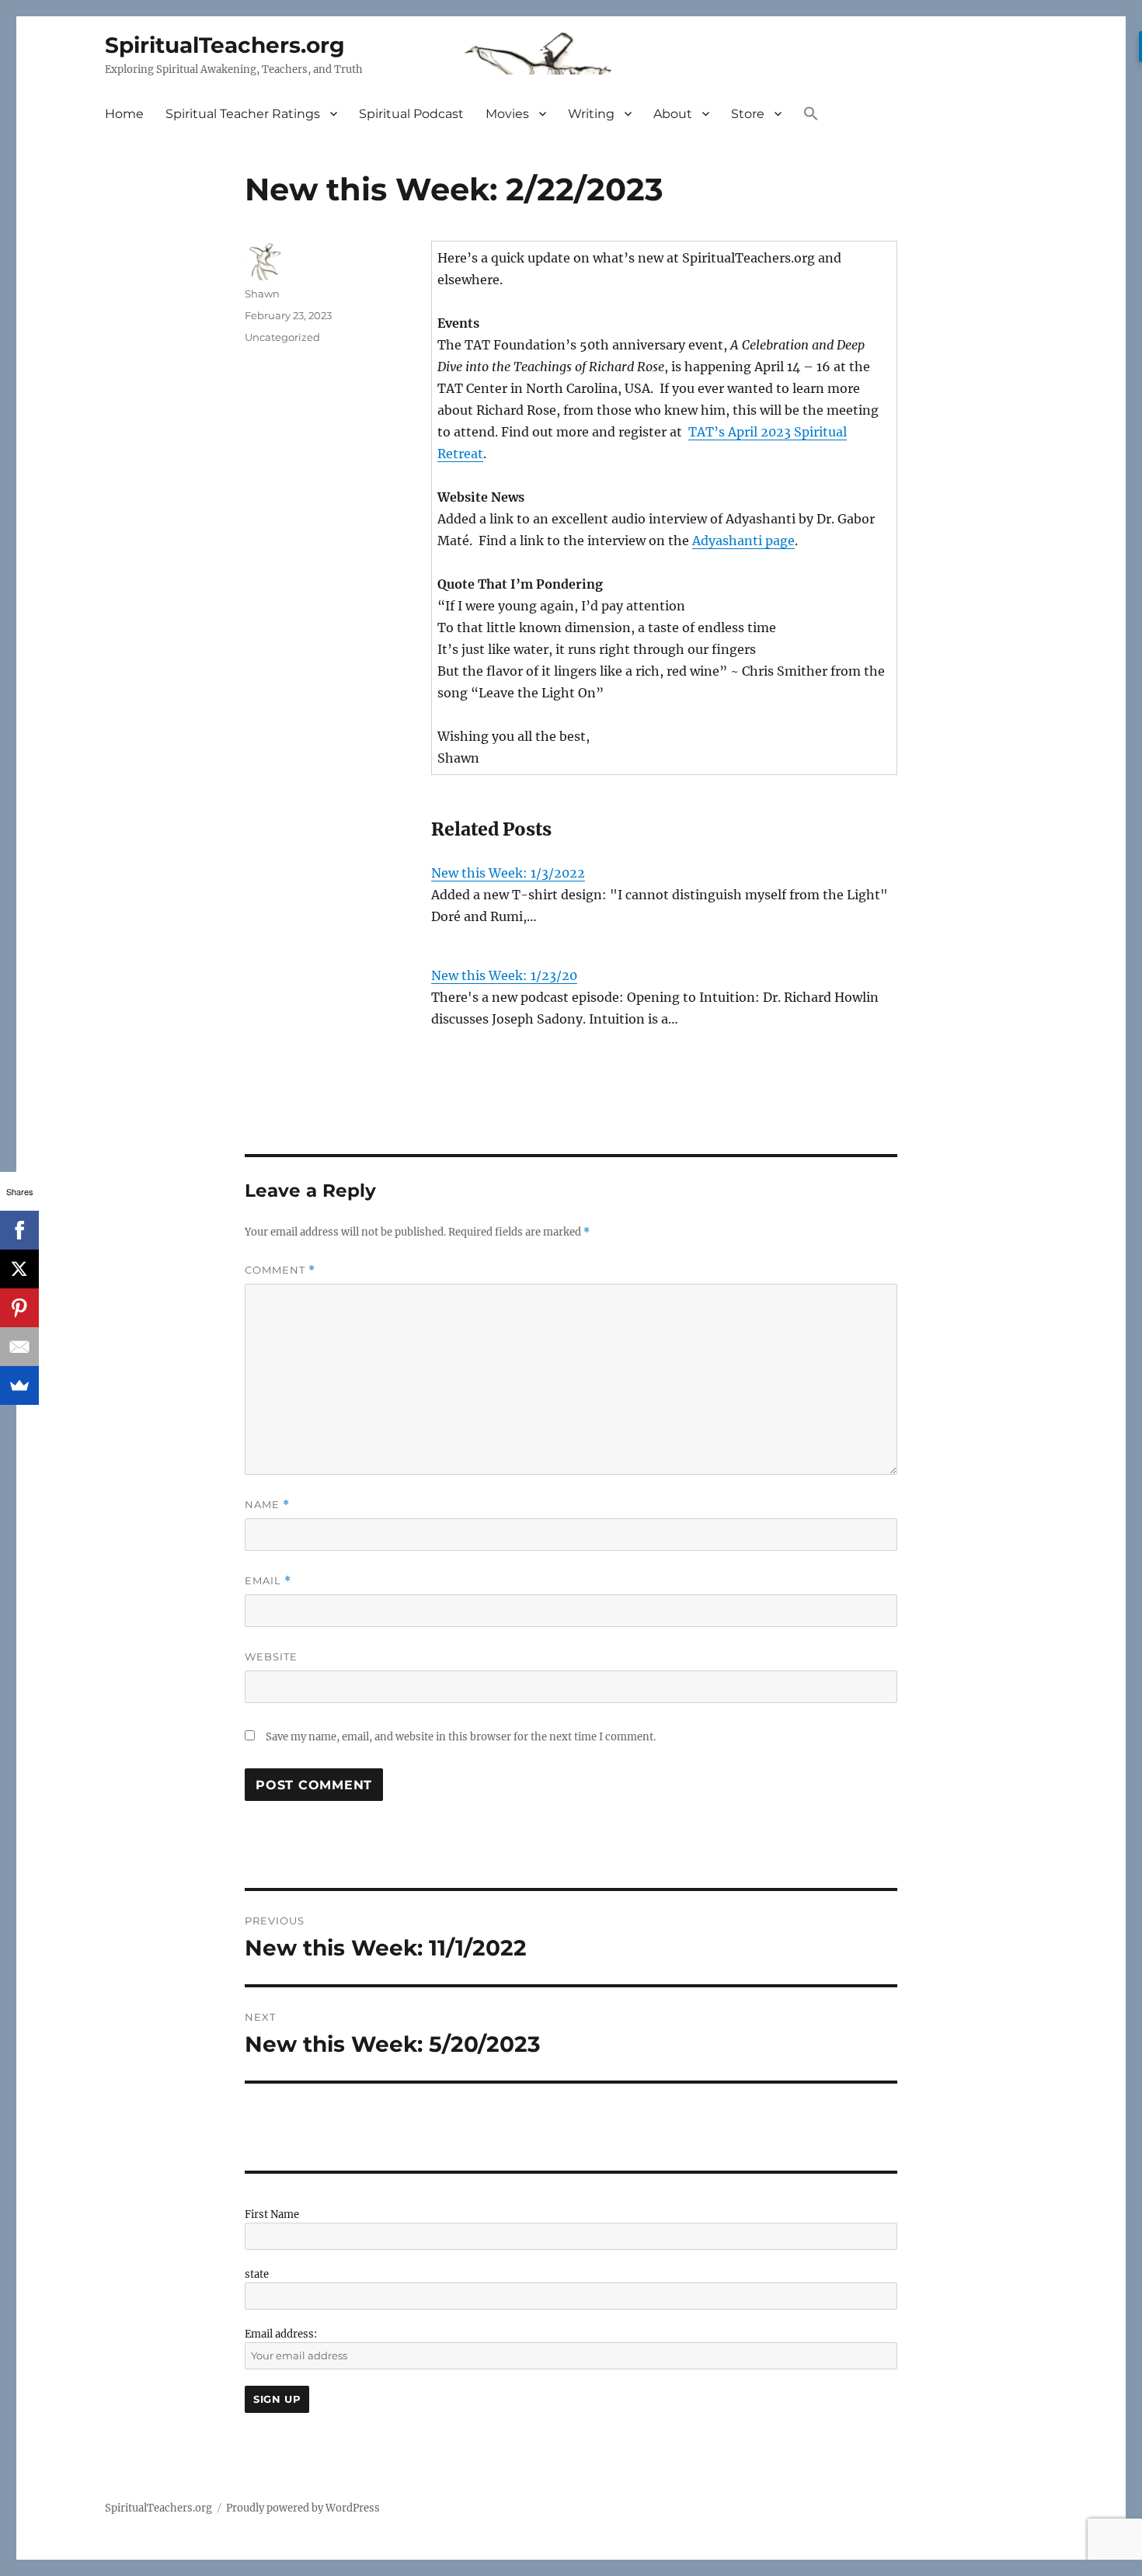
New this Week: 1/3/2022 (508, 873)
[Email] (19, 1347)
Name (267, 1505)
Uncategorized (282, 337)
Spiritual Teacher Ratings (243, 114)
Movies (507, 114)
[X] (19, 1269)
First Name (272, 2214)
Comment (280, 1270)
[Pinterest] (19, 1308)
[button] (811, 115)
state (257, 2274)
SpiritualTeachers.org (225, 45)
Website (271, 1656)
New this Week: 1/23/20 (504, 975)
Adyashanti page (743, 541)
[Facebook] (19, 1230)
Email (268, 1581)
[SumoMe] (19, 1385)
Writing (591, 114)
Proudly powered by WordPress (303, 2508)
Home (124, 114)
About (673, 114)
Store (748, 114)
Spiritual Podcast (411, 114)
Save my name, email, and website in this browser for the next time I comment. (461, 1737)
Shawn (262, 294)
